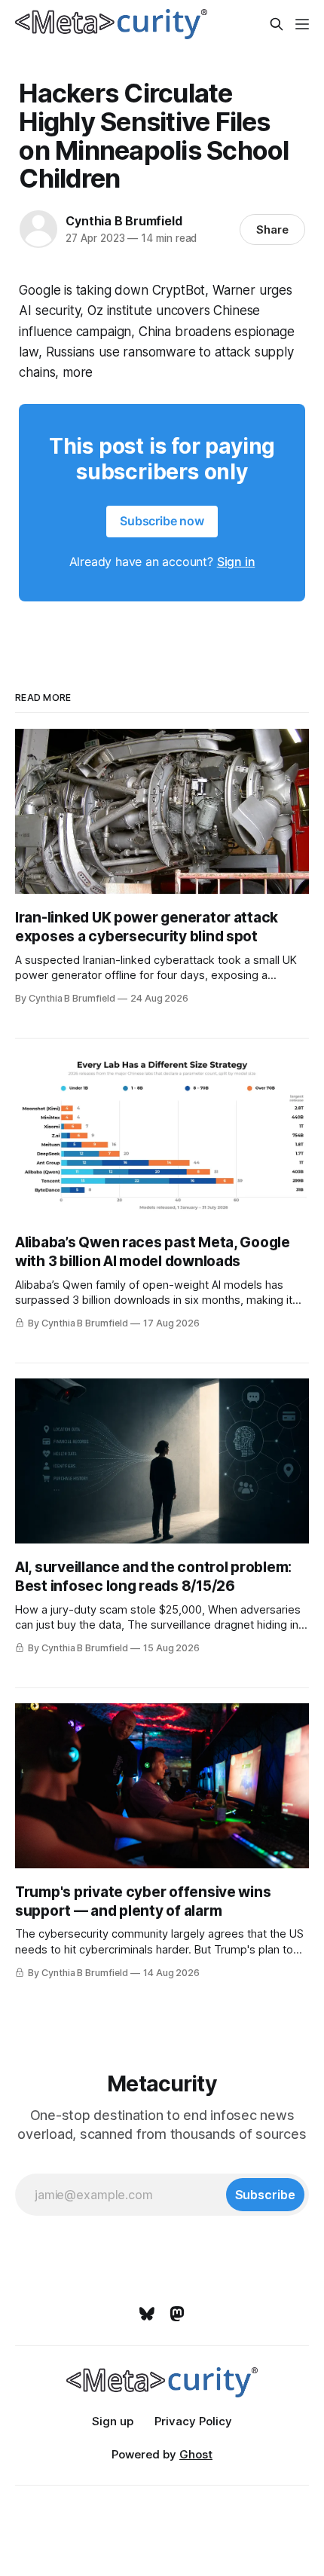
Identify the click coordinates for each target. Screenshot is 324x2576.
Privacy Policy (193, 2421)
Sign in (236, 561)
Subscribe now (162, 521)
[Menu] (302, 24)
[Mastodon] (177, 2314)
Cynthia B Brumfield (124, 221)
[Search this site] (277, 24)
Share (272, 229)
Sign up (113, 2421)
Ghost (196, 2454)
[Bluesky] (147, 2314)
